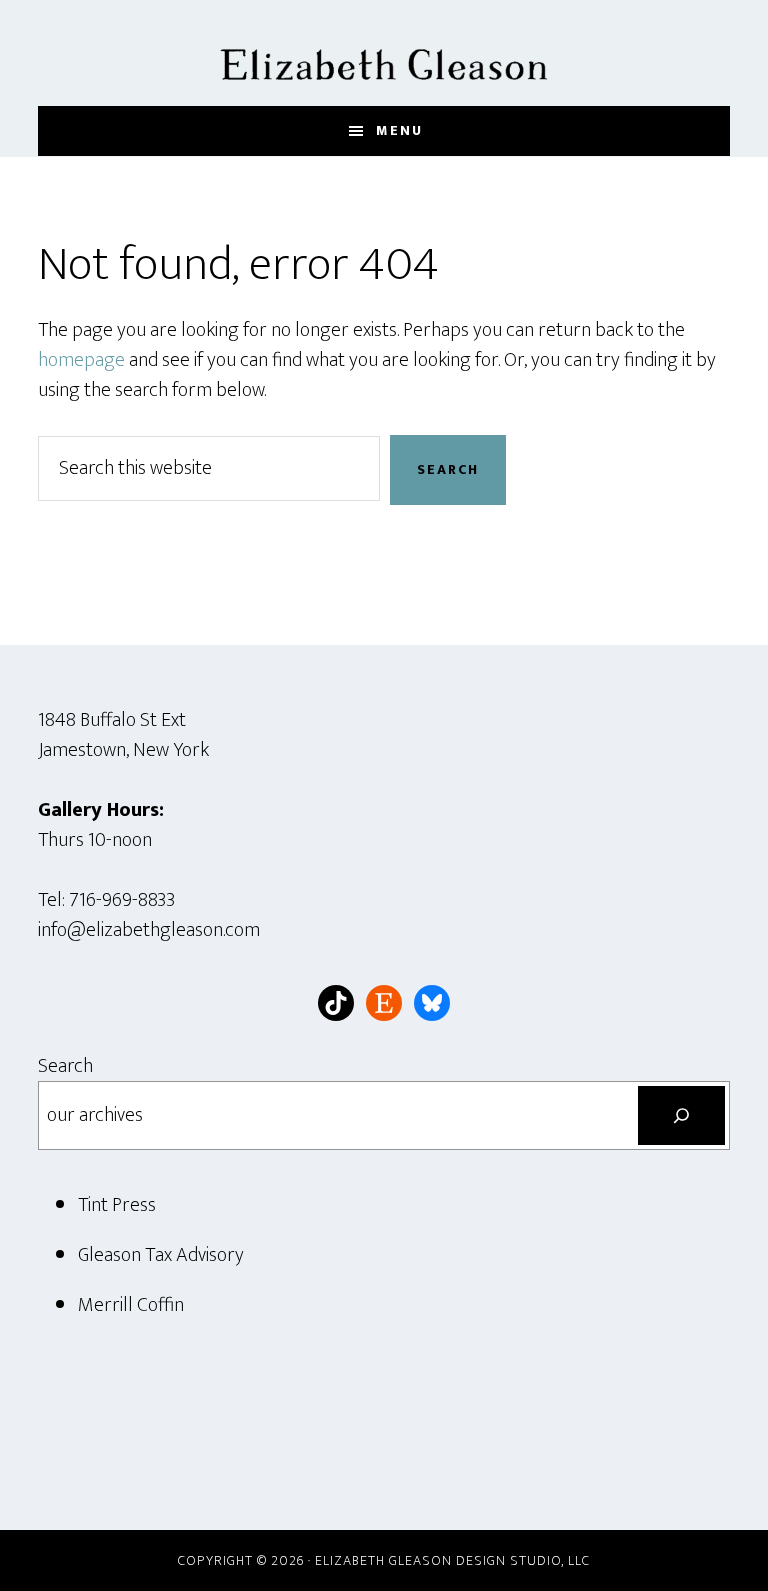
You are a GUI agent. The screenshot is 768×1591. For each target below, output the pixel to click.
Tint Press (117, 1205)
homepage (81, 360)
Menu (399, 130)
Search (65, 1066)
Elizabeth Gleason (383, 53)
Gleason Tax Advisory (161, 1255)
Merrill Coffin (131, 1305)
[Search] (681, 1116)
